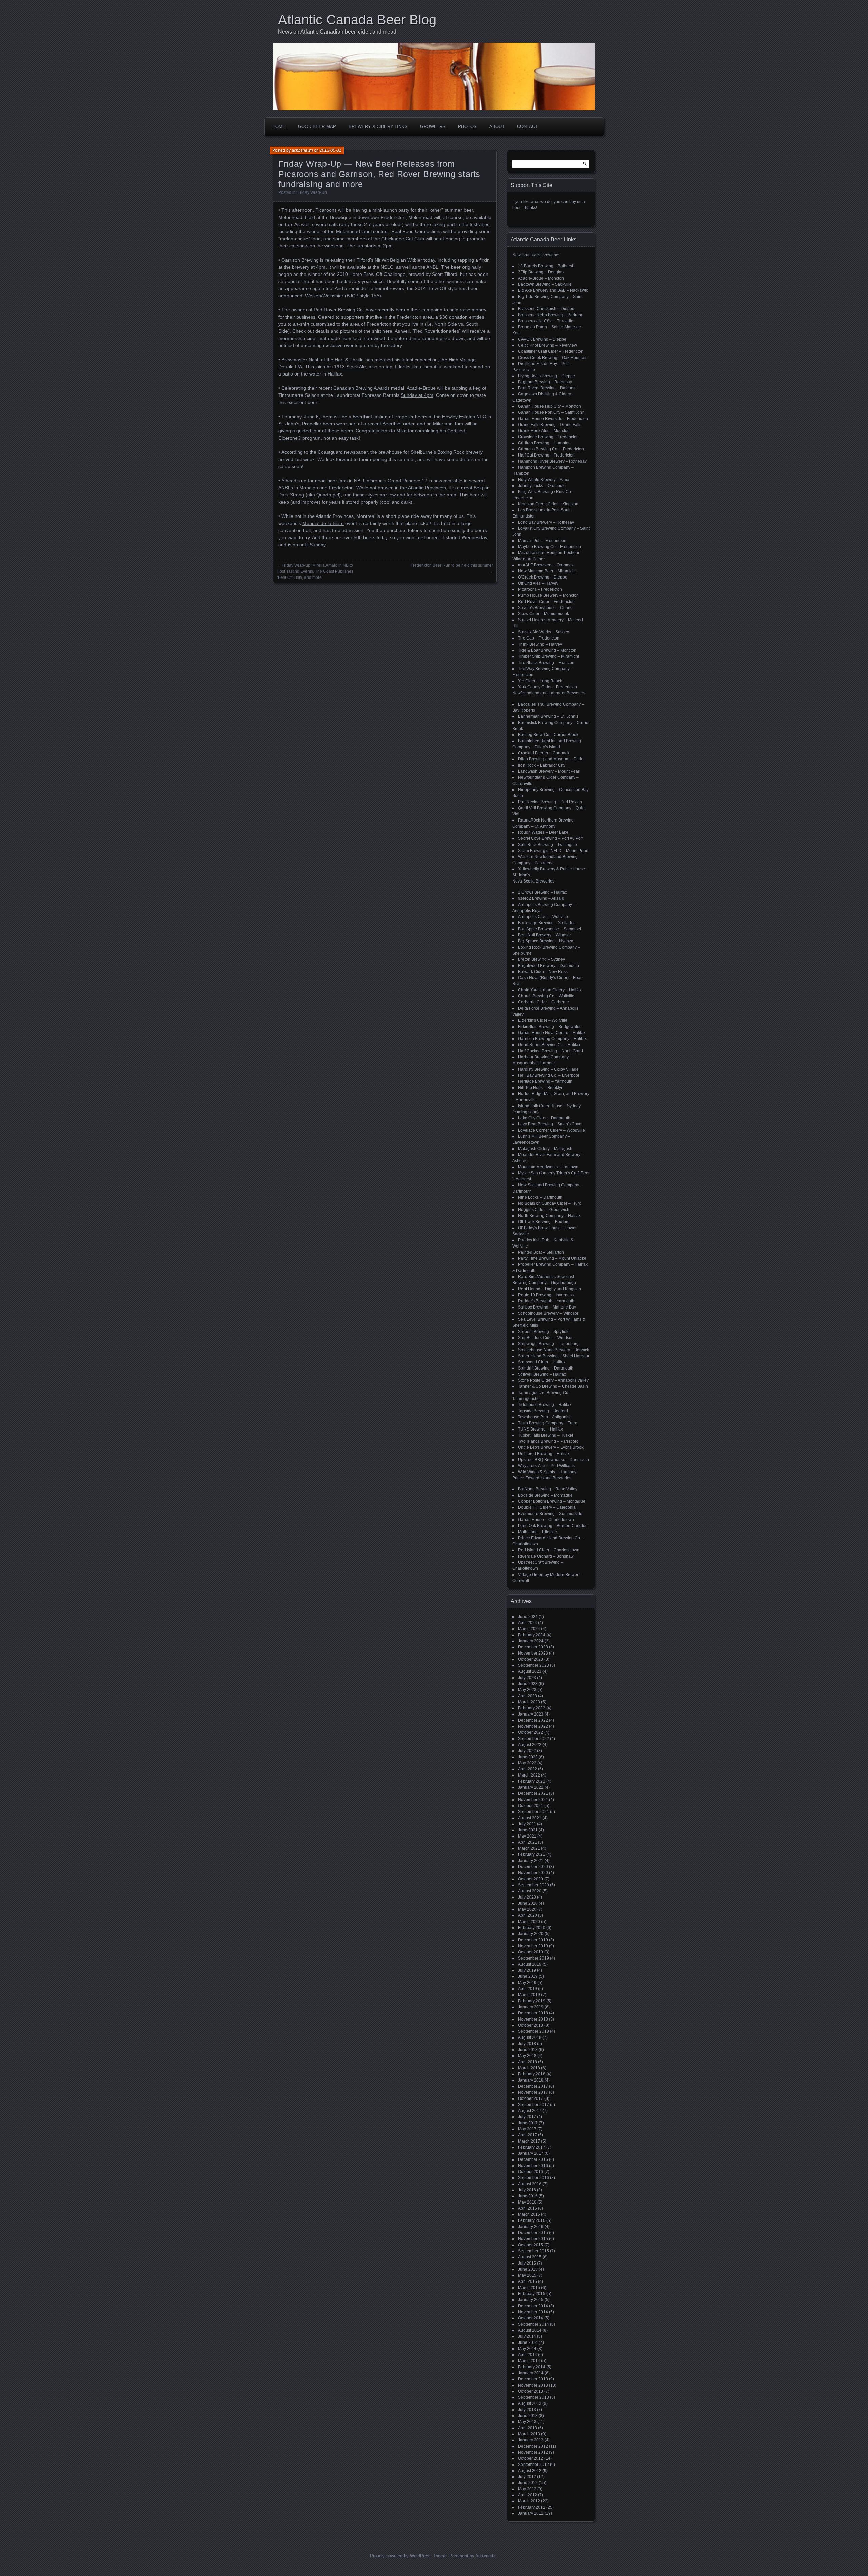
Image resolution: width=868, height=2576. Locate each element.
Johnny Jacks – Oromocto (542, 486)
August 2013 (530, 2403)
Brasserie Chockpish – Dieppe (546, 309)
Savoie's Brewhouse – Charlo (545, 608)
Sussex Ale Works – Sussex (544, 632)
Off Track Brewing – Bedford (544, 1222)
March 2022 (529, 1775)
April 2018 (528, 2062)
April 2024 (528, 1623)
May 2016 (527, 2202)
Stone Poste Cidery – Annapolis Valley (553, 1380)
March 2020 (529, 1922)
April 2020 (528, 1915)
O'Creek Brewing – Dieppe (543, 577)
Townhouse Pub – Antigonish (545, 1417)
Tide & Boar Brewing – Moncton (547, 650)
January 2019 (531, 2007)
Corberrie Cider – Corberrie (544, 1002)
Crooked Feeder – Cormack (544, 753)
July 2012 (527, 2477)
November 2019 (533, 1946)
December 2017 (533, 2086)
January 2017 (531, 2153)
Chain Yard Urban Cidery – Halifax (550, 990)
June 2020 (528, 1903)
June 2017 (528, 2123)
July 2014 (527, 2336)
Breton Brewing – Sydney (541, 959)
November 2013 (533, 2385)
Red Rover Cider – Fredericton (546, 602)
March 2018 (529, 2068)
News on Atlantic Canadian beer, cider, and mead (337, 32)
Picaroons (326, 210)
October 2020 (531, 1879)
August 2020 (530, 1891)
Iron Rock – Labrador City (542, 765)
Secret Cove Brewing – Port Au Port (551, 838)
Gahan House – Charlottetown (546, 1520)
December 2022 (533, 1720)
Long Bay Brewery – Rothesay (546, 522)
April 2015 (528, 2281)
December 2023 (533, 1647)
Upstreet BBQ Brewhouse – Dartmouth (554, 1460)
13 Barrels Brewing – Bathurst (546, 266)
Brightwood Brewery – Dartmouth (549, 966)
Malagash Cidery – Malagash (545, 1149)
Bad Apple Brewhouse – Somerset (550, 929)
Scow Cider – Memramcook (544, 614)
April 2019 (528, 1989)
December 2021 (533, 1793)
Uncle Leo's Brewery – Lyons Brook (551, 1447)
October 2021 (531, 1806)
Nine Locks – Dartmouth (540, 1197)
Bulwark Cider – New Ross (543, 972)
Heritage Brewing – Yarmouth (545, 1081)
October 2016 (531, 2172)
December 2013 (533, 2379)
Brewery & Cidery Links (378, 127)
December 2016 (533, 2159)
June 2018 (528, 2050)
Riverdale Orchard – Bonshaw (546, 1556)
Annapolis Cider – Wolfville (543, 917)
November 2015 (533, 2239)
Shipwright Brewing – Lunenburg (548, 1344)
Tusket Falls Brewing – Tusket (546, 1435)
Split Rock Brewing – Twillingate (548, 845)
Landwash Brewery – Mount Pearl (549, 771)
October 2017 (531, 2098)
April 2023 (528, 1696)
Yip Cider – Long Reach (540, 681)
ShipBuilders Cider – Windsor (545, 1338)
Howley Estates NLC (464, 417)
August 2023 (530, 1671)
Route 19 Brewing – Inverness (546, 1295)
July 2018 (527, 2044)
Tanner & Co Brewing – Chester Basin (553, 1386)
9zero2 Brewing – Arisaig (541, 898)
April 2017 (528, 2135)
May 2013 (527, 2422)
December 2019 (533, 1940)
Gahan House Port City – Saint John (551, 412)
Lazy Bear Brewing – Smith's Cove (550, 1124)
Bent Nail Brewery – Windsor (545, 935)
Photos (467, 127)
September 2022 (534, 1739)
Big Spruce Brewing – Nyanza (546, 941)
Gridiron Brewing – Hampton (544, 443)
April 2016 (528, 2208)
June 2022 (528, 1757)
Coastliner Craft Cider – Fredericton (551, 351)
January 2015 (531, 2300)
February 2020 (532, 1928)
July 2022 (527, 1751)
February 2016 (532, 2220)
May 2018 (527, 2056)
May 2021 (527, 1836)
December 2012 (533, 2446)
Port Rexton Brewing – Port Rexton (550, 802)
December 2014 (533, 2306)
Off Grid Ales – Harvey (538, 583)
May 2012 (527, 2489)
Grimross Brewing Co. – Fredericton (551, 449)
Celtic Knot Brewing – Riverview (548, 345)
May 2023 (527, 1690)
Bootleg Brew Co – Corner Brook (548, 735)
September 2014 (534, 2324)
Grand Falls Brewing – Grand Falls (550, 425)
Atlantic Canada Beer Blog (357, 20)
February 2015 (532, 2294)
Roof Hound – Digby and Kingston (550, 1289)
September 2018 (534, 2031)
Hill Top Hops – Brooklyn (541, 1088)
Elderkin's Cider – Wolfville (543, 1020)
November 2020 (533, 1873)
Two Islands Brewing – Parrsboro (548, 1441)
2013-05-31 (331, 150)
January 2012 (531, 2513)
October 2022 (531, 1732)
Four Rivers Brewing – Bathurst (547, 388)
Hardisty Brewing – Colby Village (548, 1069)
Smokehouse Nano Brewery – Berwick (554, 1350)
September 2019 (534, 1958)
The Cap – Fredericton (539, 638)
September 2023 (534, 1665)
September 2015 (534, 2251)
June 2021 (528, 1830)
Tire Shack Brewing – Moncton (546, 663)
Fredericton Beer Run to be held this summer (452, 565)
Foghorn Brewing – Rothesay (545, 382)
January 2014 (531, 2373)
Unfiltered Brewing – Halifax (544, 1454)
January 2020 (531, 1934)
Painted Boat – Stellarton (541, 1252)
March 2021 (529, 1848)
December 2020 (533, 1867)
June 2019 (528, 1976)
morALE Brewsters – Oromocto (546, 565)
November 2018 (533, 2019)
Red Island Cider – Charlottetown (549, 1550)
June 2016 (528, 2196)
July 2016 (527, 2190)
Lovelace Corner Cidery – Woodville (551, 1130)
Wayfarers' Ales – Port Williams (546, 1466)
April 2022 (528, 1769)
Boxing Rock (451, 452)
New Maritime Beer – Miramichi (547, 571)
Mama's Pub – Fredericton (542, 541)
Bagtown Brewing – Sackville (545, 284)
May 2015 (527, 2275)
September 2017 (534, 2105)
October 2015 (531, 2245)
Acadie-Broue (421, 388)
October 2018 (531, 2025)
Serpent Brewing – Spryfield (544, 1332)
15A (375, 296)
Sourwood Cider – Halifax (542, 1362)
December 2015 (533, 2233)
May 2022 (527, 1763)
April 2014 (528, 2355)
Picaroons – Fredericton (540, 589)
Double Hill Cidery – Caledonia (547, 1507)
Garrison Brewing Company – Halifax (552, 1039)
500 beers (364, 537)
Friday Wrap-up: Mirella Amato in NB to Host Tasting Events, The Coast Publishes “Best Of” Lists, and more (315, 571)
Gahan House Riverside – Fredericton (553, 419)
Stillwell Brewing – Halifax (542, 1374)
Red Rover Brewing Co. (339, 310)
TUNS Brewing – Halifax (540, 1429)
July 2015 (527, 2263)
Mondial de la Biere (323, 523)
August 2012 (530, 2471)
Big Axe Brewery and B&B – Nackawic (553, 290)
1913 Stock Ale (350, 367)
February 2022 (532, 1781)
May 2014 (527, 2349)
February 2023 (532, 1708)
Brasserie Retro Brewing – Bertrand (551, 315)
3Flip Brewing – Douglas (541, 272)
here (387, 331)
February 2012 (532, 2507)
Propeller (404, 417)
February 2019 (532, 2001)
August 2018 (530, 2037)
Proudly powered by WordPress (401, 2556)
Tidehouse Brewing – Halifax (545, 1405)
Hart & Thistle (349, 360)
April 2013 (528, 2428)
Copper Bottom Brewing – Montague (552, 1501)
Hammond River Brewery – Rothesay (552, 461)
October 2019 (531, 1952)
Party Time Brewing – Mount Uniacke (552, 1258)
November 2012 (533, 2452)
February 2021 (532, 1854)
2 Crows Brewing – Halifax (542, 892)
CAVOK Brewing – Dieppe (542, 339)
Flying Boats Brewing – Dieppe (547, 376)
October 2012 (531, 2458)
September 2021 (534, 1812)
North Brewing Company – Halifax (549, 1216)
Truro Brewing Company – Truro (548, 1423)
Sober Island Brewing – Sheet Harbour (554, 1356)
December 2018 (533, 2013)
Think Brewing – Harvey (540, 644)
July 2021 (527, 1824)
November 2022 (533, 1726)
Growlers (433, 127)
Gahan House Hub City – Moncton (550, 406)
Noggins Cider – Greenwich (544, 1210)
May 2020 (527, 1909)
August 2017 (530, 2111)
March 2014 (529, 2361)
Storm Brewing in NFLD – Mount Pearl (553, 851)
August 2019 (530, 1964)
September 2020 (534, 1885)
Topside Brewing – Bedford (543, 1411)
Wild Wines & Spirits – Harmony (547, 1472)
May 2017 (527, 2129)
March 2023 (529, 1702)
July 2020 (527, 1897)
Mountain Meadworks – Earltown (548, 1167)
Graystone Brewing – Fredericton (548, 437)
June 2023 (528, 1684)
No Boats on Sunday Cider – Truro (550, 1203)
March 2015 (529, 2288)
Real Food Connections (417, 231)
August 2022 (530, 1745)
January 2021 (531, 1861)
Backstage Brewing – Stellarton (547, 923)
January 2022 (531, 1787)
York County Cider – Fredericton (548, 687)
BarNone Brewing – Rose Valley (548, 1489)
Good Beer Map (317, 127)
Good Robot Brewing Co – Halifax (549, 1045)
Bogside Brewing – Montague (545, 1495)
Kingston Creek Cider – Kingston (548, 504)
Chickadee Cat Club (403, 239)
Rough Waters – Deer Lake (543, 832)
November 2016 (533, 2166)
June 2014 (528, 2342)
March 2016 (529, 2214)
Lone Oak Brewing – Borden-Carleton (553, 1526)
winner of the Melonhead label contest (348, 231)
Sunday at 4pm (417, 395)
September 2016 (534, 2178)
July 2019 (527, 1970)
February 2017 (532, 2147)
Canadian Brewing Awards (361, 388)
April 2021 (528, 1842)
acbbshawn (302, 150)
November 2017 (533, 2092)
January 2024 (531, 1641)
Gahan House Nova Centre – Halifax (552, 1033)
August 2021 (530, 1818)
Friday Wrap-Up (312, 192)
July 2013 (527, 2410)
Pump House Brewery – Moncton (548, 595)
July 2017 (527, 2117)
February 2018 (532, 2074)
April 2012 (528, 2495)
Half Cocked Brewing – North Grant (550, 1051)
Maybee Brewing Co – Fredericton (550, 547)
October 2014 (531, 2318)
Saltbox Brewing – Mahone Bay (547, 1307)
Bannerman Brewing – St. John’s (548, 716)
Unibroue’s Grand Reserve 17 (394, 481)
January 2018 (531, 2080)
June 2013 (528, 2416)
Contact (527, 127)
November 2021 (533, 1800)
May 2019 (527, 1983)
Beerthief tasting (370, 417)
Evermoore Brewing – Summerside (550, 1514)
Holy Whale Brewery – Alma (544, 480)
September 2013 (534, 2397)
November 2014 (533, 2312)
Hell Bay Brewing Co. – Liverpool (549, 1075)
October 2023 (531, 1659)
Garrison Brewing (300, 260)
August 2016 (530, 2184)
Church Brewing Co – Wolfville (546, 996)
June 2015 (528, 2269)
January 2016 (531, 2227)
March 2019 (529, 1995)
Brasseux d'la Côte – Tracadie (546, 321)
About (497, 127)
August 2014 (530, 2330)
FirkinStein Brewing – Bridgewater (549, 1027)
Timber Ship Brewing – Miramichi (549, 656)
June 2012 (528, 2483)
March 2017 (529, 2141)
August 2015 (530, 2257)
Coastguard (330, 452)
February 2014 (532, 2367)
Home (279, 127)
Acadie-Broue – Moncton (541, 278)
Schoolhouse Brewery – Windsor (548, 1313)
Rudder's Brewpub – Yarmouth (546, 1301)
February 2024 (532, 1635)
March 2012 (529, 2501)
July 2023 (527, 1678)
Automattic (486, 2556)
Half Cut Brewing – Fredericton (546, 455)
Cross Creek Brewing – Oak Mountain (553, 358)
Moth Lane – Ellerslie (538, 1532)
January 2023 (531, 1714)
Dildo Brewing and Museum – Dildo (551, 759)
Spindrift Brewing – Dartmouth (546, 1368)
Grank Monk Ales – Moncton (544, 431)
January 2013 (531, 2440)
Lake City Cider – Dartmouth (544, 1118)
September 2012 (534, 2465)
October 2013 (531, 2391)
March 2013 (529, 2434)
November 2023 (533, 1653)
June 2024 (528, 1617)
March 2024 (529, 1629)
